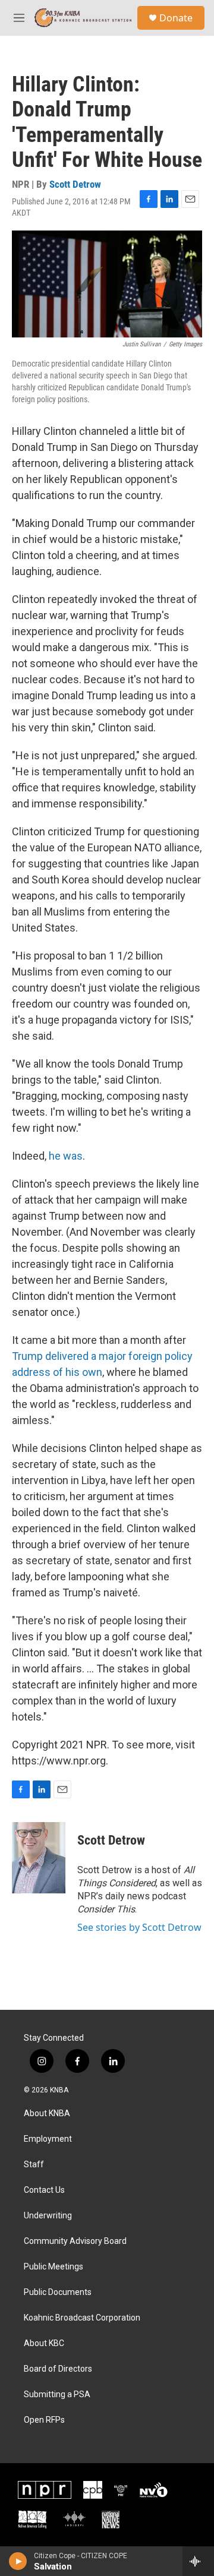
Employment (48, 2139)
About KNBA (47, 2113)
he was (66, 1156)
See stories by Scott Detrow (139, 1927)
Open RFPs (44, 2420)
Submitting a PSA (57, 2395)
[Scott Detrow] (39, 1858)
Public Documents (58, 2292)
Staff (34, 2165)
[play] (18, 2561)
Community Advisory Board (75, 2241)
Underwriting (48, 2216)
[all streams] (198, 2561)
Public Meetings (53, 2267)
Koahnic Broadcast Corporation (82, 2318)
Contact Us (44, 2190)
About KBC (44, 2343)
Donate (176, 18)
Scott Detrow (75, 184)
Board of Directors (58, 2369)
